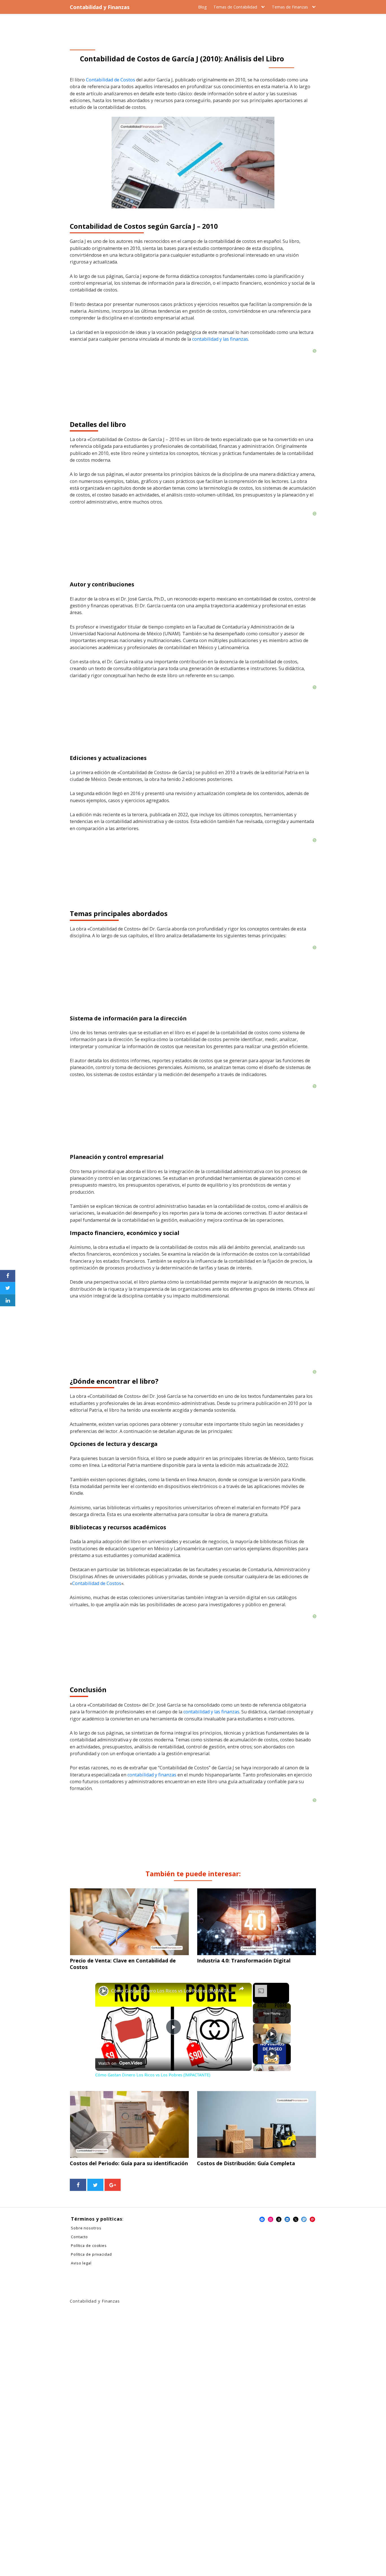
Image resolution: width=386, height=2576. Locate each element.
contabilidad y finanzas (152, 1775)
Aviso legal (81, 2263)
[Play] (272, 2034)
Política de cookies (89, 2246)
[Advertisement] (193, 1337)
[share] (242, 1988)
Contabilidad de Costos (110, 80)
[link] (103, 1991)
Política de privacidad (91, 2254)
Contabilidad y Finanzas (100, 7)
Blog (202, 7)
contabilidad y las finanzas (220, 339)
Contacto (79, 2237)
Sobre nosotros (86, 2228)
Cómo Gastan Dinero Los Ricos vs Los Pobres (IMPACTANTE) (173, 1991)
